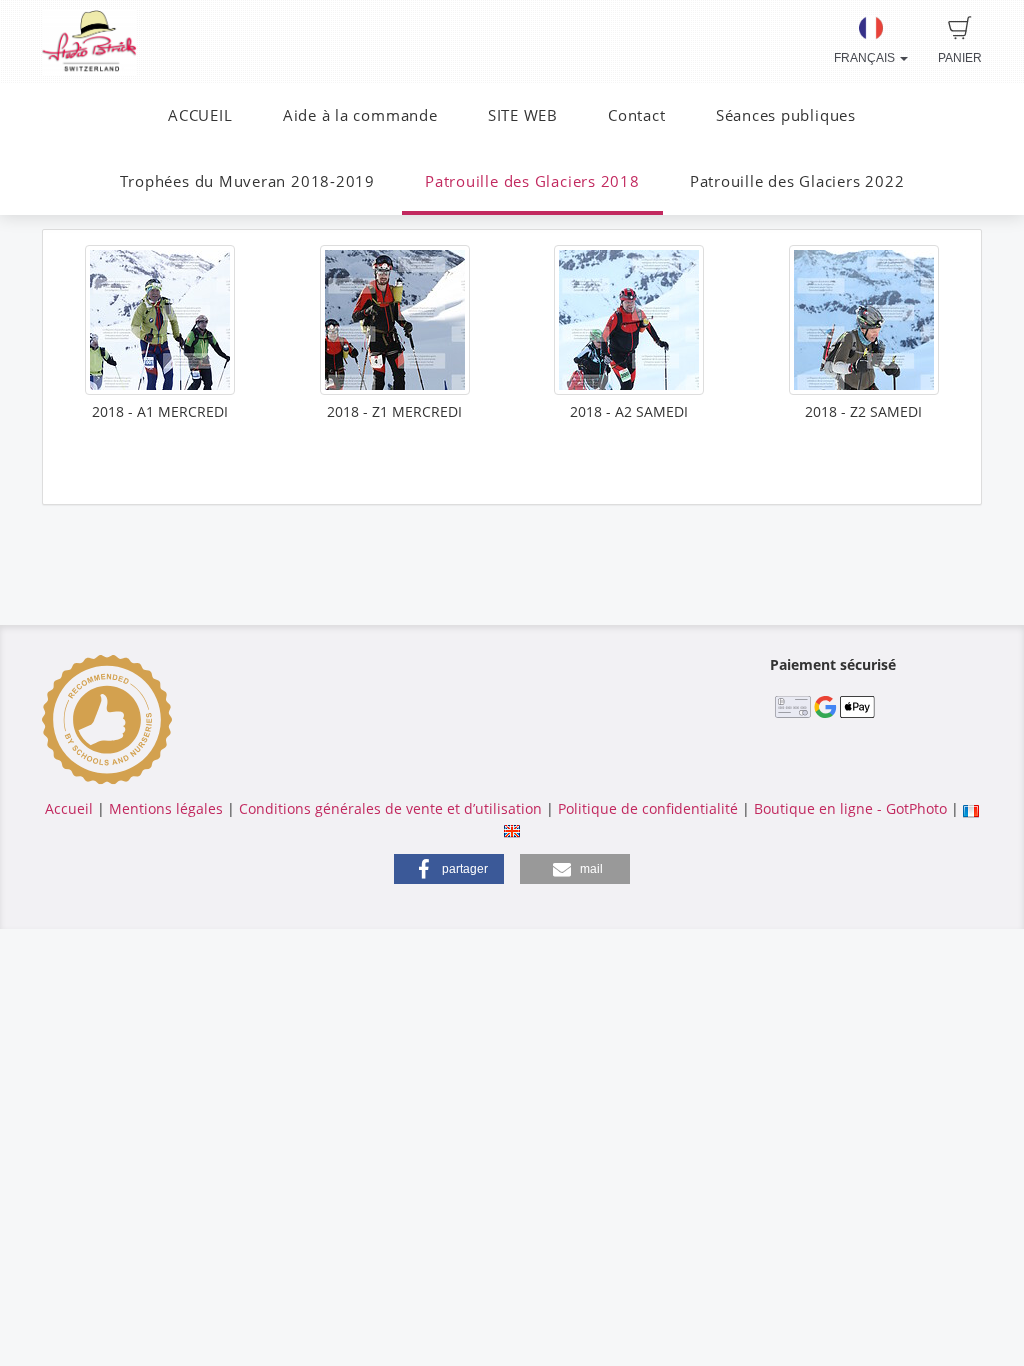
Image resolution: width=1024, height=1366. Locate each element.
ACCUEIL (200, 115)
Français (866, 58)
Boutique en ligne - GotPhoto (850, 808)
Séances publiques (786, 115)
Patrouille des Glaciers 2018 (532, 181)
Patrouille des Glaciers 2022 (797, 181)
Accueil (69, 808)
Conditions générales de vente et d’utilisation (390, 808)
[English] (512, 828)
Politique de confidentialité (648, 808)
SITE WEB (523, 115)
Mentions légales (166, 808)
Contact (636, 115)
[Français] (971, 808)
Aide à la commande (360, 115)
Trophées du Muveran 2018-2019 (247, 181)
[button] (449, 869)
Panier (960, 58)
